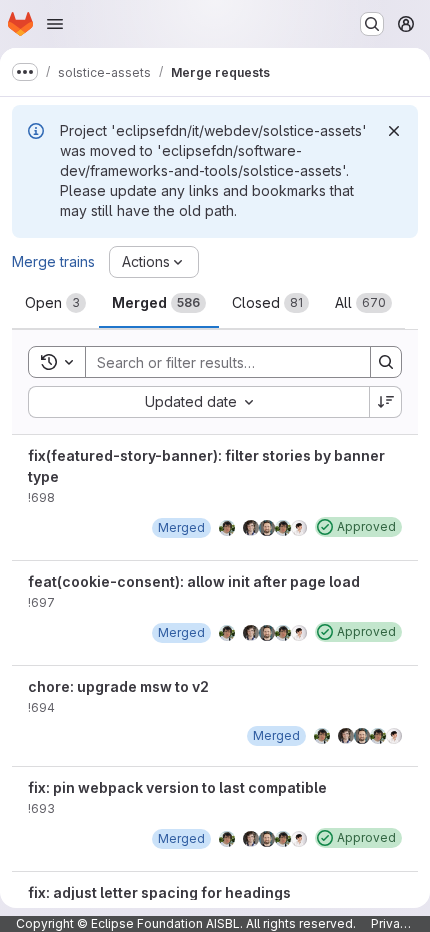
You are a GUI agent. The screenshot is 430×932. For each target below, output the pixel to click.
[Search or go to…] (372, 24)
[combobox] (198, 402)
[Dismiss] (394, 131)
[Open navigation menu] (55, 24)
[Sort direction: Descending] (386, 402)
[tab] (55, 303)
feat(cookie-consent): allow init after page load (194, 581)
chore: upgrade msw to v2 (118, 686)
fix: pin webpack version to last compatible (177, 787)
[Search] (386, 362)
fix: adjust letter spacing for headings (159, 892)
